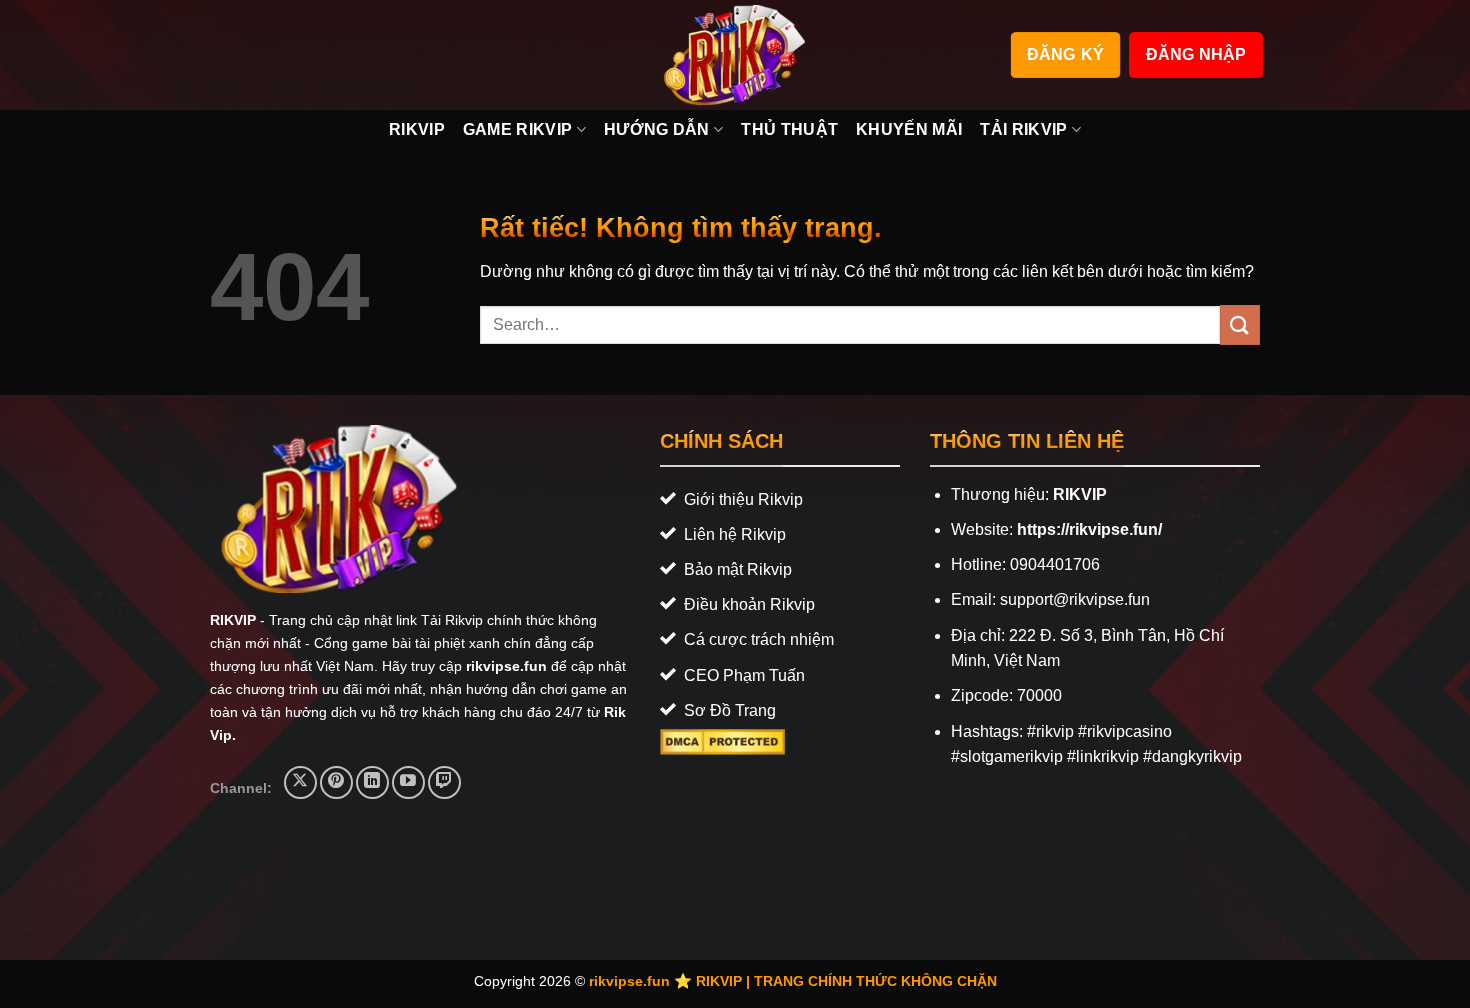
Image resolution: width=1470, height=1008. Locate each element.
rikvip (1055, 731)
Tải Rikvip (1023, 129)
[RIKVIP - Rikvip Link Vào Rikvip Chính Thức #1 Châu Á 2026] (735, 55)
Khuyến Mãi (909, 129)
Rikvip (417, 129)
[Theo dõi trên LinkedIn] (372, 782)
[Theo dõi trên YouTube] (408, 782)
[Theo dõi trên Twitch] (444, 782)
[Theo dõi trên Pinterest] (336, 782)
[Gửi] (1240, 324)
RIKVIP (233, 620)
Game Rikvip (518, 129)
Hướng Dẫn (657, 129)
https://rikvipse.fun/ (1089, 529)
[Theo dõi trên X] (300, 782)
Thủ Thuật (789, 129)
